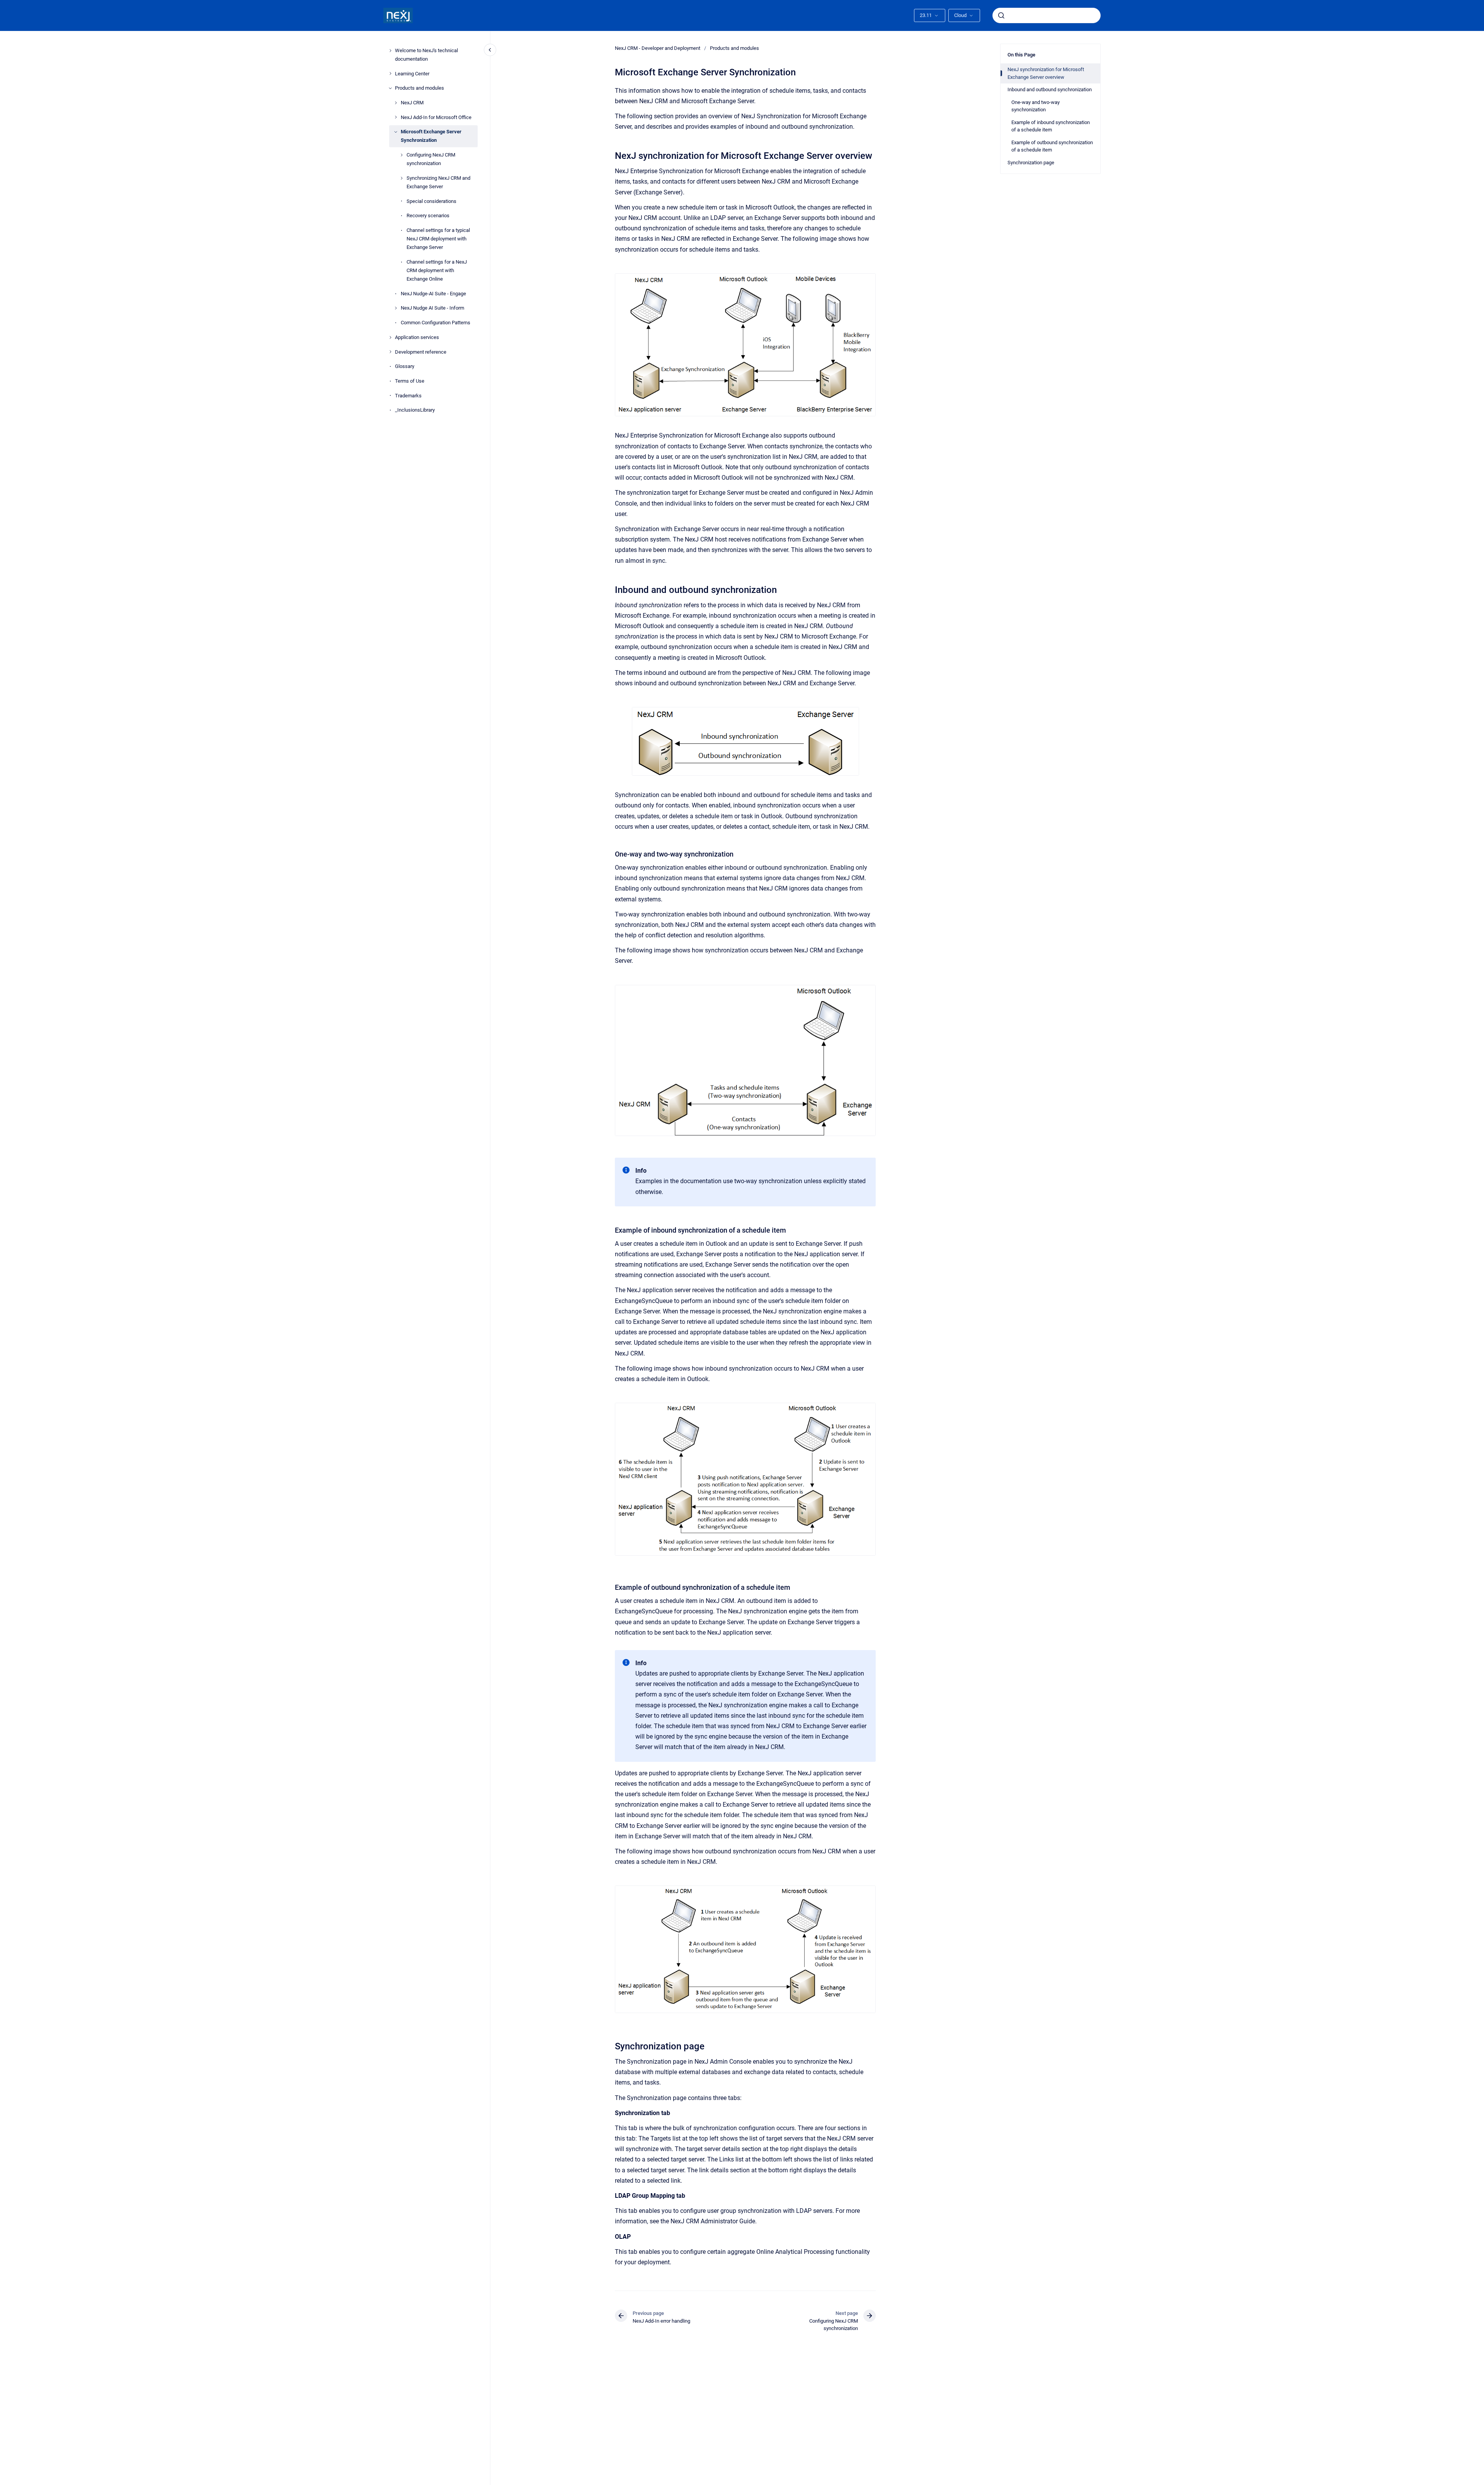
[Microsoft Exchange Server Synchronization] (396, 132)
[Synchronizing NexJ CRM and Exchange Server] (402, 178)
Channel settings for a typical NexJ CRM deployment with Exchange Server (438, 239)
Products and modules (420, 88)
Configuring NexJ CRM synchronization (431, 159)
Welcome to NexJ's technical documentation (426, 55)
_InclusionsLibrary (415, 410)
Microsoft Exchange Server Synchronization (431, 136)
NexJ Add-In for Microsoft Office (436, 117)
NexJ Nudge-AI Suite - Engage (433, 294)
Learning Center (412, 74)
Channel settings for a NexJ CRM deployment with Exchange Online (437, 270)
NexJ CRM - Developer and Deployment (658, 48)
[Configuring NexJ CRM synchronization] (402, 155)
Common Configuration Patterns (436, 323)
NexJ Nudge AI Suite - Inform (432, 308)
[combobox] (1047, 15)
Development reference (421, 352)
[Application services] (390, 337)
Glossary (405, 366)
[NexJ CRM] (396, 103)
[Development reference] (390, 352)
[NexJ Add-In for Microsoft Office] (396, 117)
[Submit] (1001, 15)
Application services (417, 337)
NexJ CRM (412, 103)
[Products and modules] (390, 88)
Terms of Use (410, 381)
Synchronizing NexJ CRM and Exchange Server (438, 182)
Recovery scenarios (428, 215)
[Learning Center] (390, 73)
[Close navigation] (490, 50)
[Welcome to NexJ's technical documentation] (390, 51)
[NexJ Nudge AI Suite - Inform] (396, 308)
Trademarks (408, 396)
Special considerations (431, 201)
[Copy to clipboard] (611, 155)
